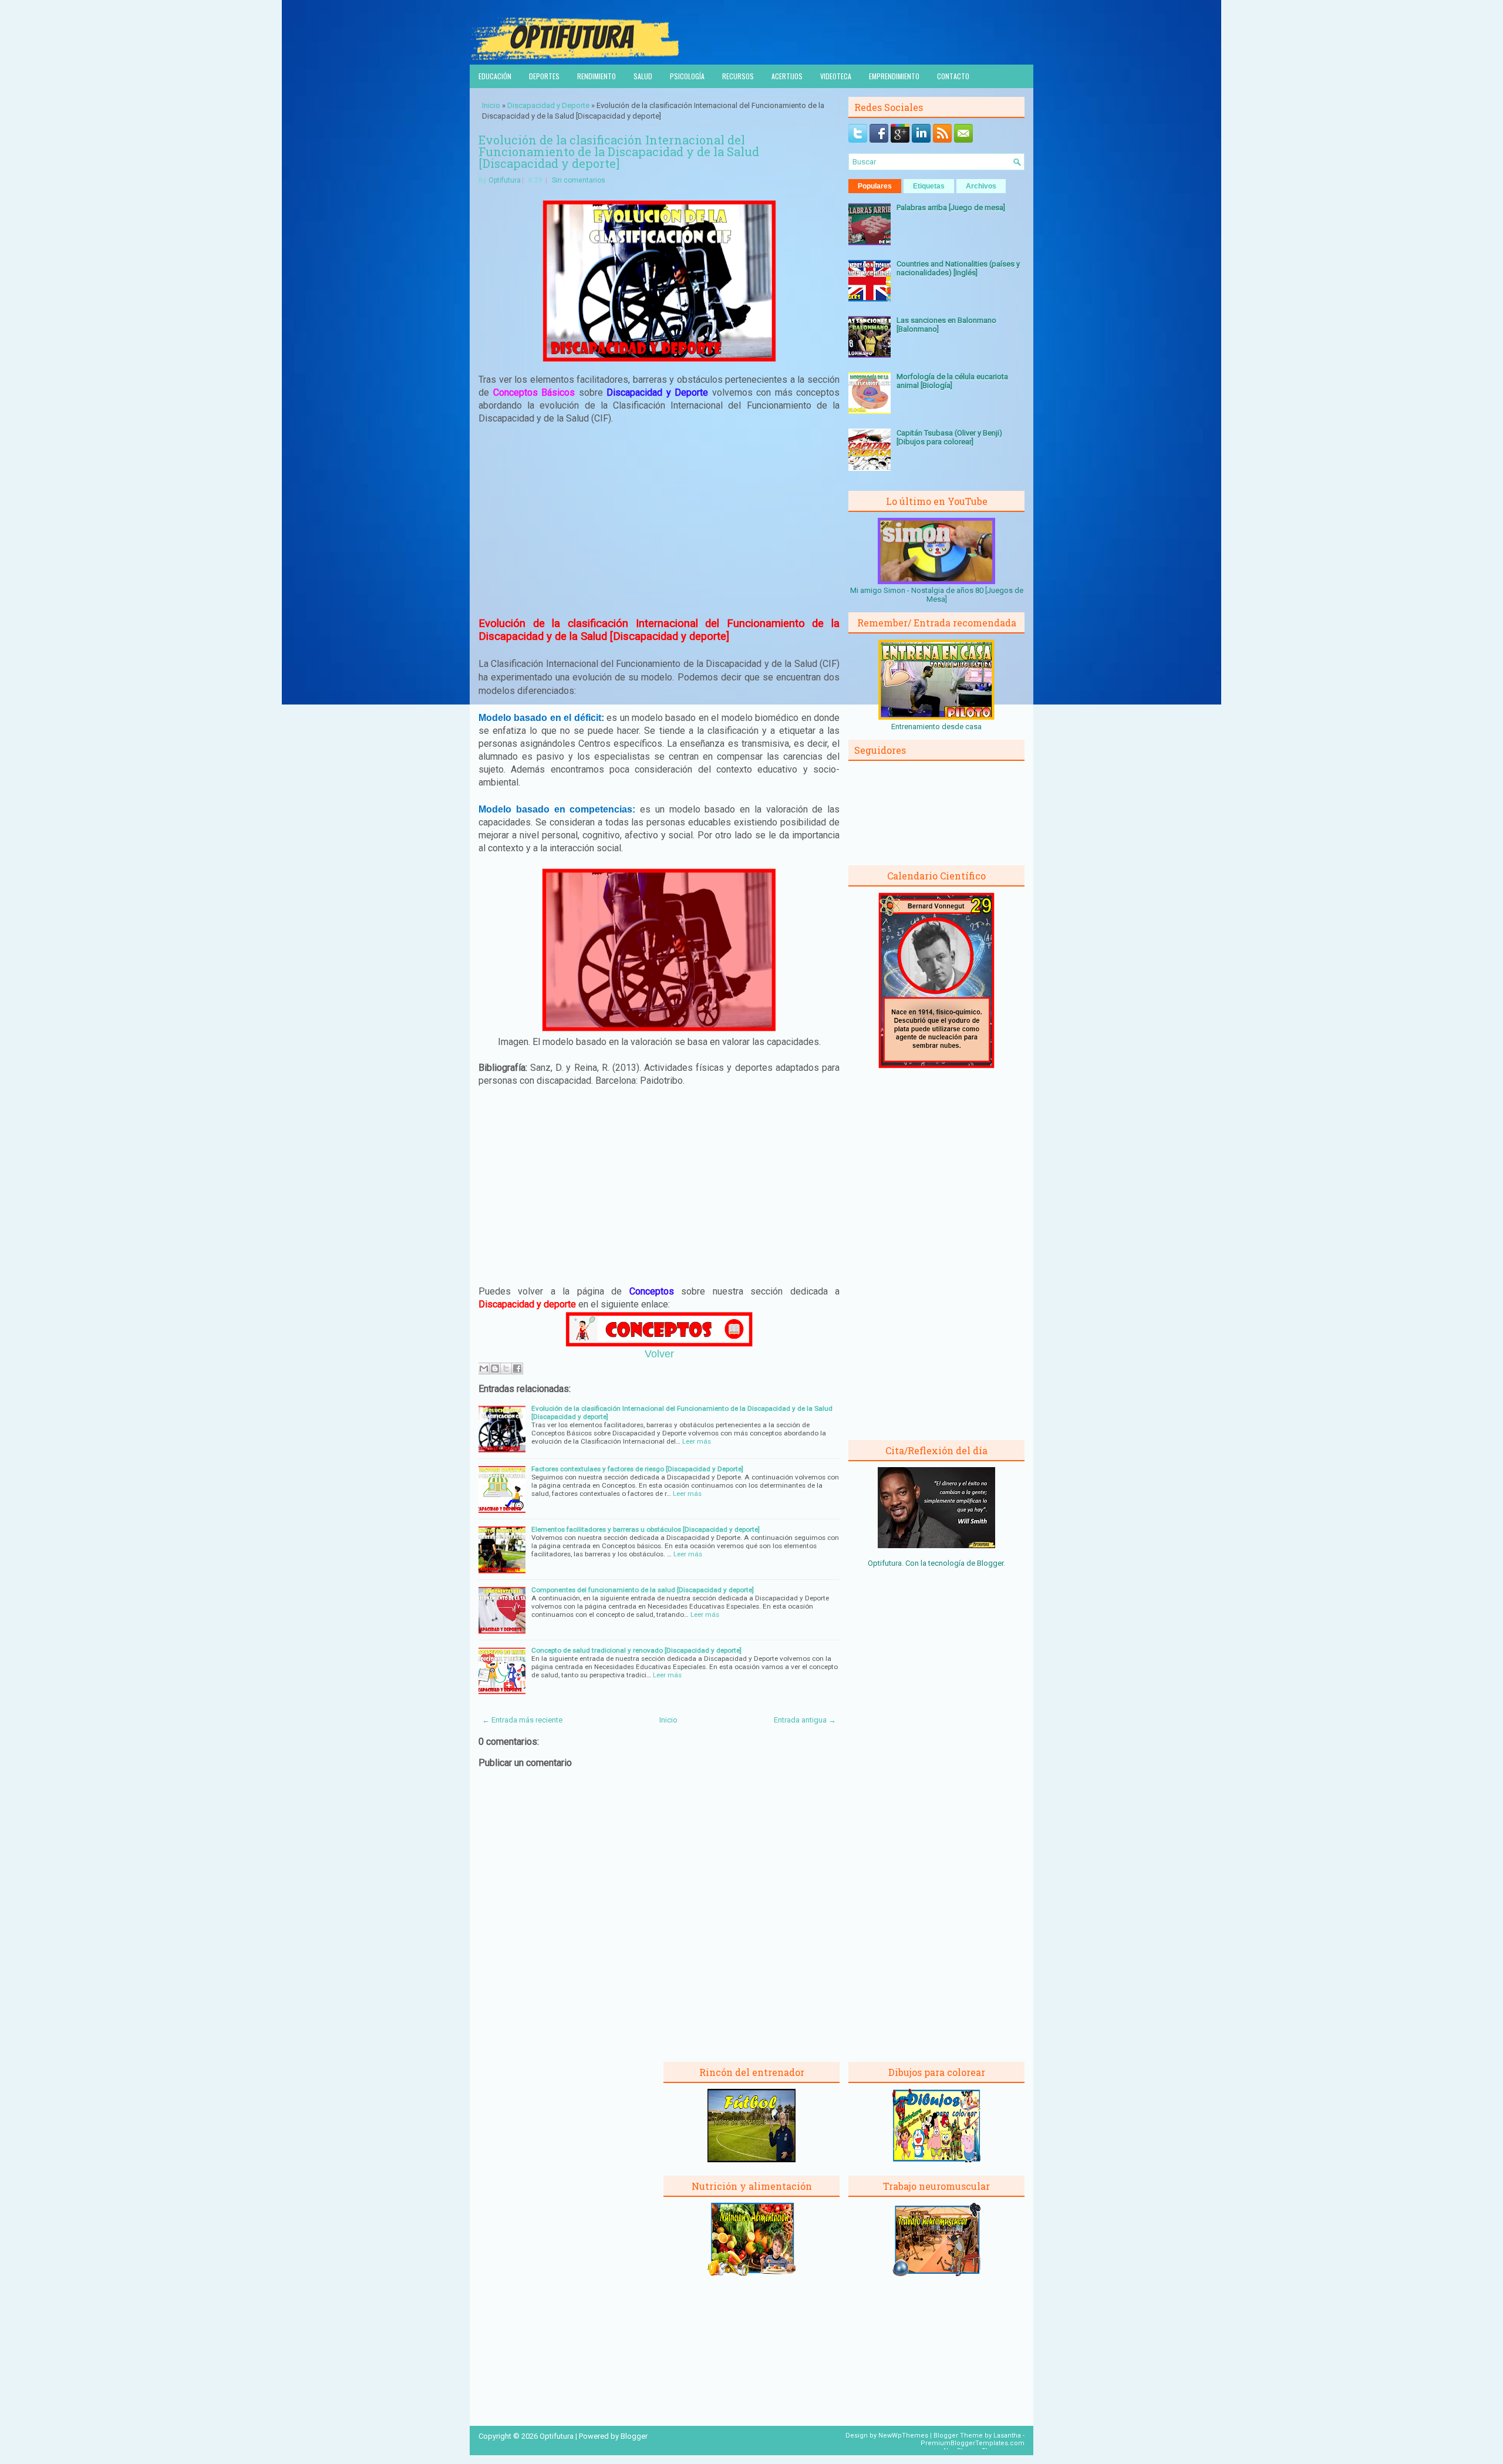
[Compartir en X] (506, 1368)
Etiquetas (929, 186)
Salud (643, 76)
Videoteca (836, 76)
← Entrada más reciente (522, 1720)
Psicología (687, 76)
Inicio (491, 105)
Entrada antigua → (805, 1720)
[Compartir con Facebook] (517, 1368)
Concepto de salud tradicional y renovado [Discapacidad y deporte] (636, 1650)
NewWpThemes (903, 2436)
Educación (495, 76)
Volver (659, 1354)
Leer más (697, 1441)
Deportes (544, 76)
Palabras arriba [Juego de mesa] (951, 208)
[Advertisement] (659, 521)
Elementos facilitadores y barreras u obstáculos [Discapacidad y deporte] (646, 1529)
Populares (875, 186)
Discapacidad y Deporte (548, 105)
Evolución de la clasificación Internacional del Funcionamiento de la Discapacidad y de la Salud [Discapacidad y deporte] (619, 151)
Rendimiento (597, 76)
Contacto (953, 76)
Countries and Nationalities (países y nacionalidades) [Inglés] (958, 268)
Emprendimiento (894, 76)
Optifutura (505, 180)
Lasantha (1007, 2436)
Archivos (981, 186)
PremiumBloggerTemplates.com (973, 2443)
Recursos (738, 76)
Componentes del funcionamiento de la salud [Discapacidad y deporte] (643, 1590)
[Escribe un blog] (495, 1368)
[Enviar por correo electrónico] (484, 1368)
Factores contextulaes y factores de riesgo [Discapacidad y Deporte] (637, 1469)
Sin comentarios (579, 180)
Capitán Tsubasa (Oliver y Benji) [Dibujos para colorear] (949, 437)
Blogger (990, 1563)
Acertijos (787, 76)
